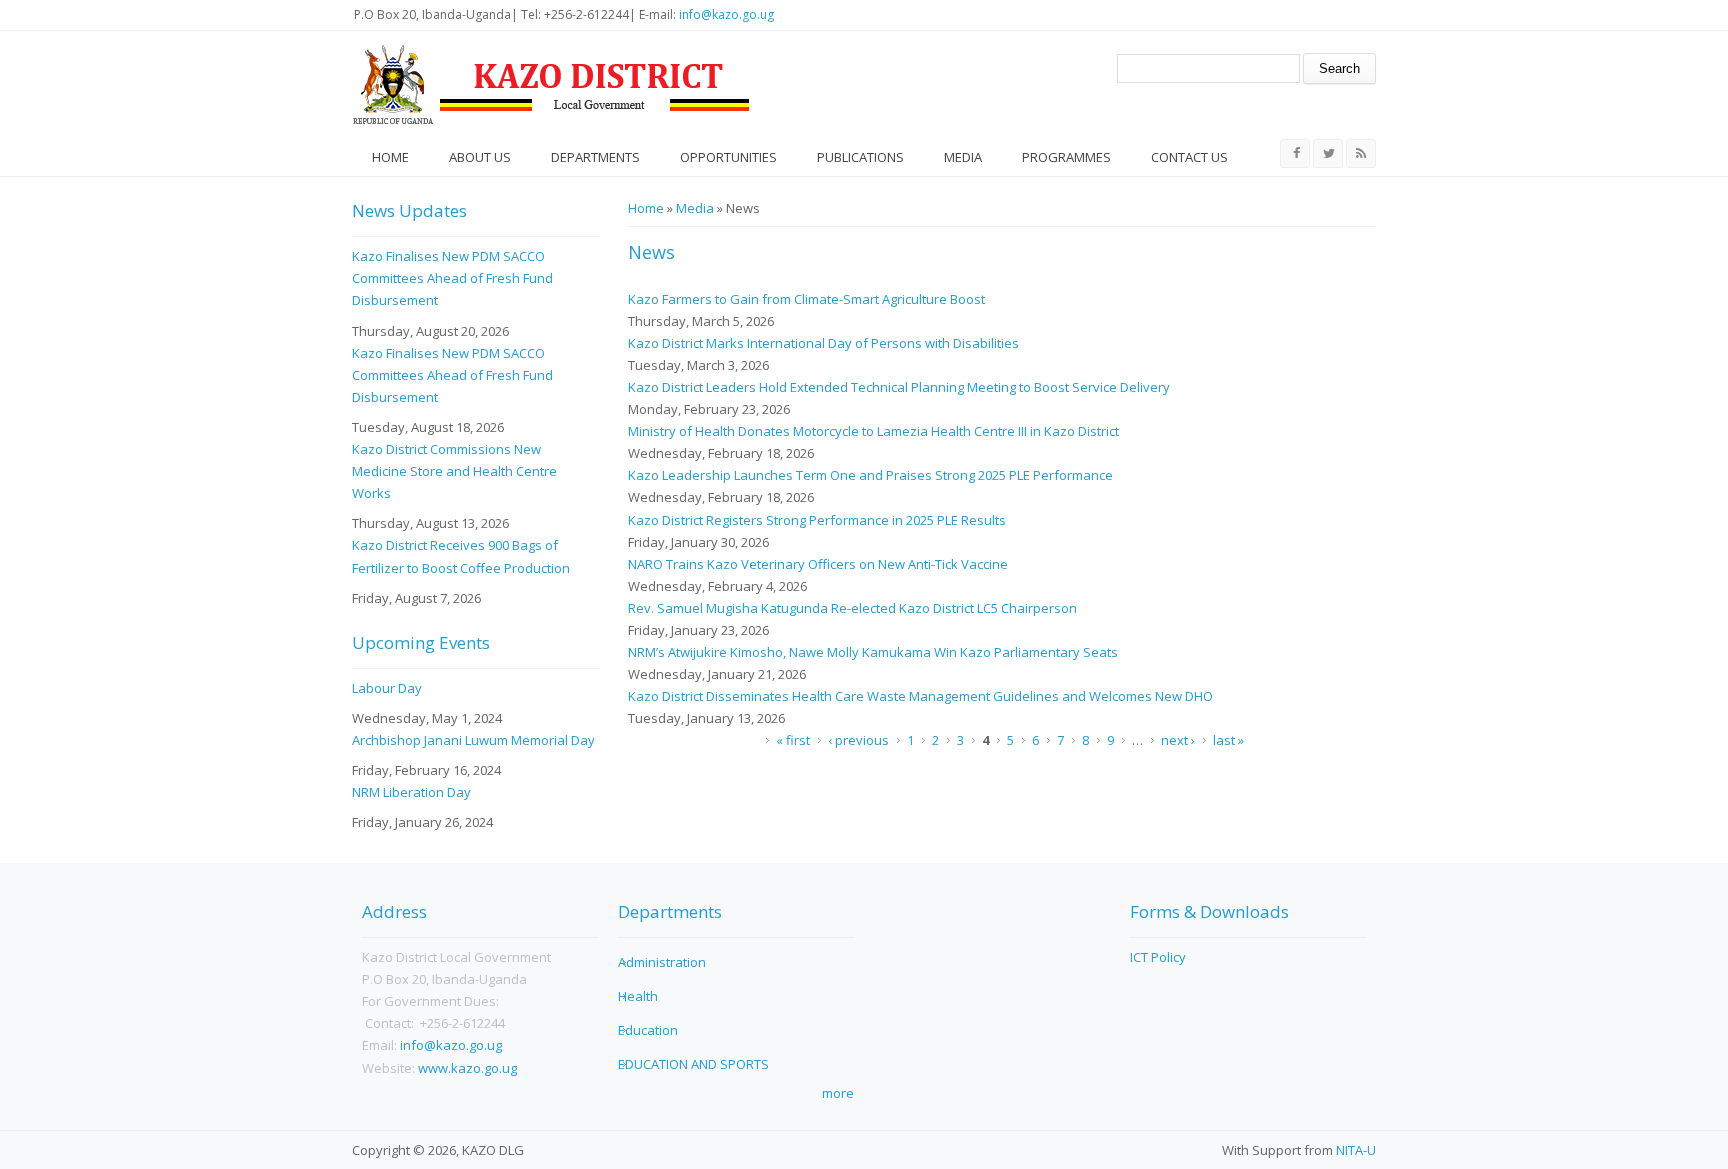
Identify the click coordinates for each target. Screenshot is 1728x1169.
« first (793, 740)
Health (638, 996)
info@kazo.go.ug (726, 14)
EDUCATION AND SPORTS (693, 1064)
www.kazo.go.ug (467, 1068)
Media (963, 157)
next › (1178, 740)
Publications (860, 157)
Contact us (1189, 157)
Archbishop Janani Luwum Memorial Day (473, 740)
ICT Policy (1158, 957)
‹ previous (858, 740)
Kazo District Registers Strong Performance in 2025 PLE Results (817, 520)
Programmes (1066, 157)
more (838, 1093)
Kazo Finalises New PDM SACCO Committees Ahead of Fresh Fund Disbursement (452, 278)
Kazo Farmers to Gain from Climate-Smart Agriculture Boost (806, 299)
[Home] (552, 85)
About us (480, 157)
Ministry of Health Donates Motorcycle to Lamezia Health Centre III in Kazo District (873, 431)
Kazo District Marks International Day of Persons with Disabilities (823, 343)
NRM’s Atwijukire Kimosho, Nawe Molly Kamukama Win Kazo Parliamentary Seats (873, 652)
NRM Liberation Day (411, 792)
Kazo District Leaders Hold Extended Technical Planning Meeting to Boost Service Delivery (899, 387)
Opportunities (728, 157)
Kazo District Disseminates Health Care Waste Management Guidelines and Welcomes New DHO (920, 696)
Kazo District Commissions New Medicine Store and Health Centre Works (454, 471)
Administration (662, 962)
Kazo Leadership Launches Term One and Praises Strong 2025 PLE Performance (870, 475)
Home (390, 157)
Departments (595, 157)
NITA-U (1356, 1150)
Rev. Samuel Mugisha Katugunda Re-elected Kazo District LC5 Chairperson (852, 608)
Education (648, 1030)
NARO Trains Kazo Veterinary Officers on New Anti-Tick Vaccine (818, 564)
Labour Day (387, 688)
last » (1228, 740)
